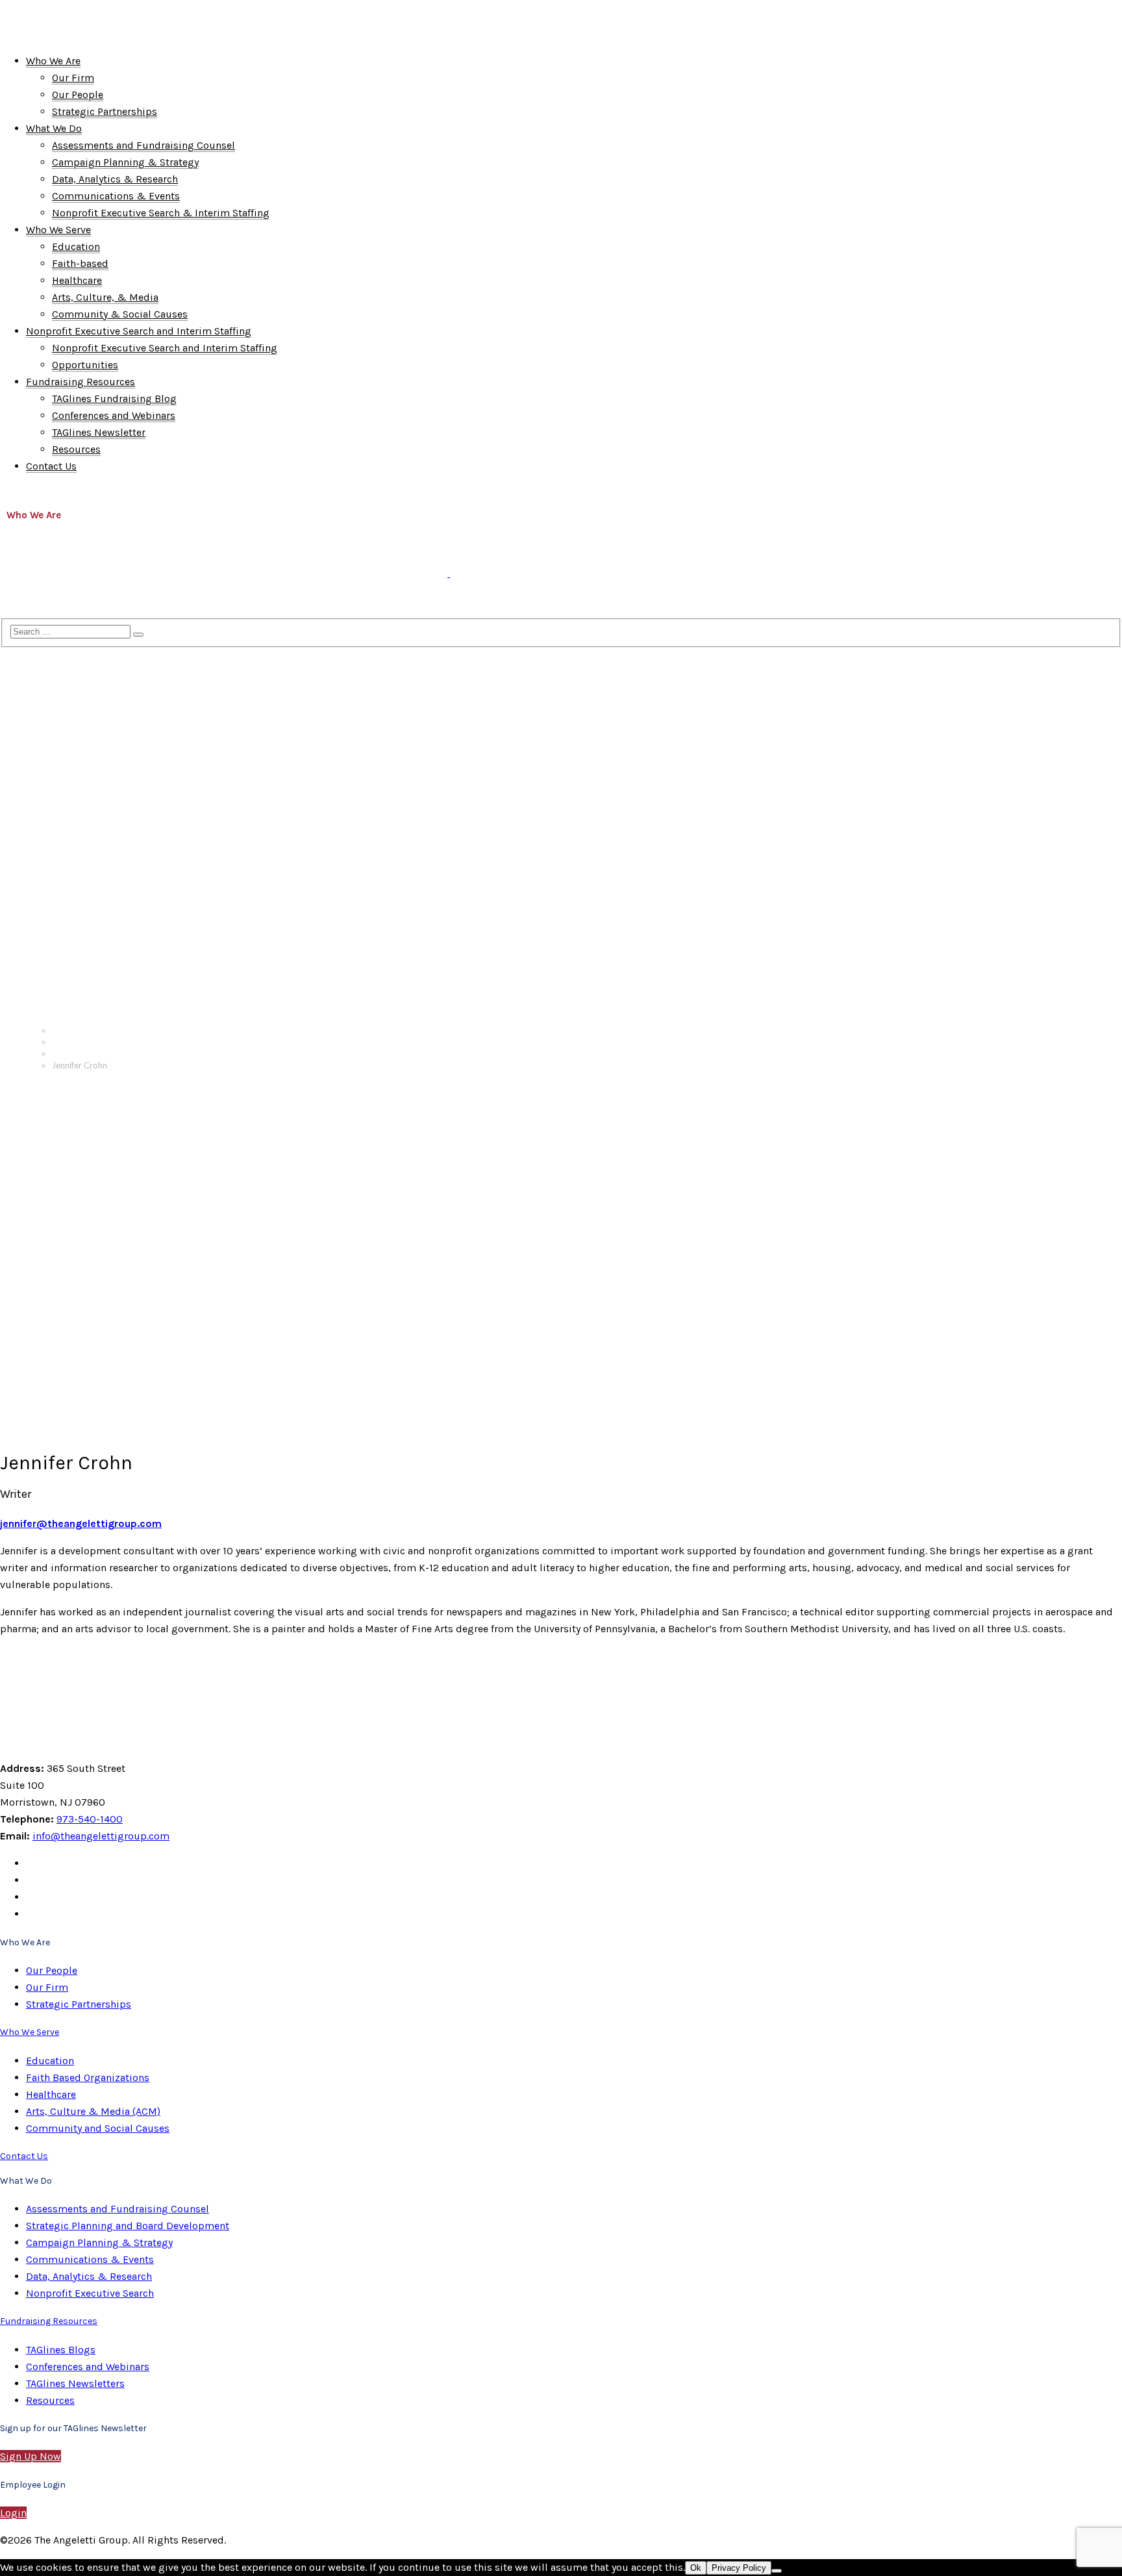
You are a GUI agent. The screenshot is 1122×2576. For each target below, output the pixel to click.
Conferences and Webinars (88, 2367)
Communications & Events (90, 2259)
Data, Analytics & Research (89, 2276)
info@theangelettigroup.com (101, 1836)
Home (63, 1030)
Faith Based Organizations (88, 2077)
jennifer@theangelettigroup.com (81, 1523)
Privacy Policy (739, 2568)
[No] (777, 2571)
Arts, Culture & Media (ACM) (93, 2111)
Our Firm (47, 1987)
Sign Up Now (31, 2456)
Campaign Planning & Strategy (99, 2242)
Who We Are (34, 515)
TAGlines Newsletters (75, 2383)
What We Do (113, 515)
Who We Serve (198, 515)
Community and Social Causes (98, 2128)
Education (50, 2061)
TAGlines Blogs (61, 2350)
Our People (74, 1054)
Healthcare (51, 2094)
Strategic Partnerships (79, 2004)
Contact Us (161, 605)
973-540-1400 (90, 1819)
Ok (696, 2568)
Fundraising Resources (59, 605)
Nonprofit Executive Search (90, 2293)
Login (13, 2513)
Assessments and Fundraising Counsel (118, 2209)
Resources (50, 2400)
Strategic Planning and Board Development (128, 2226)
